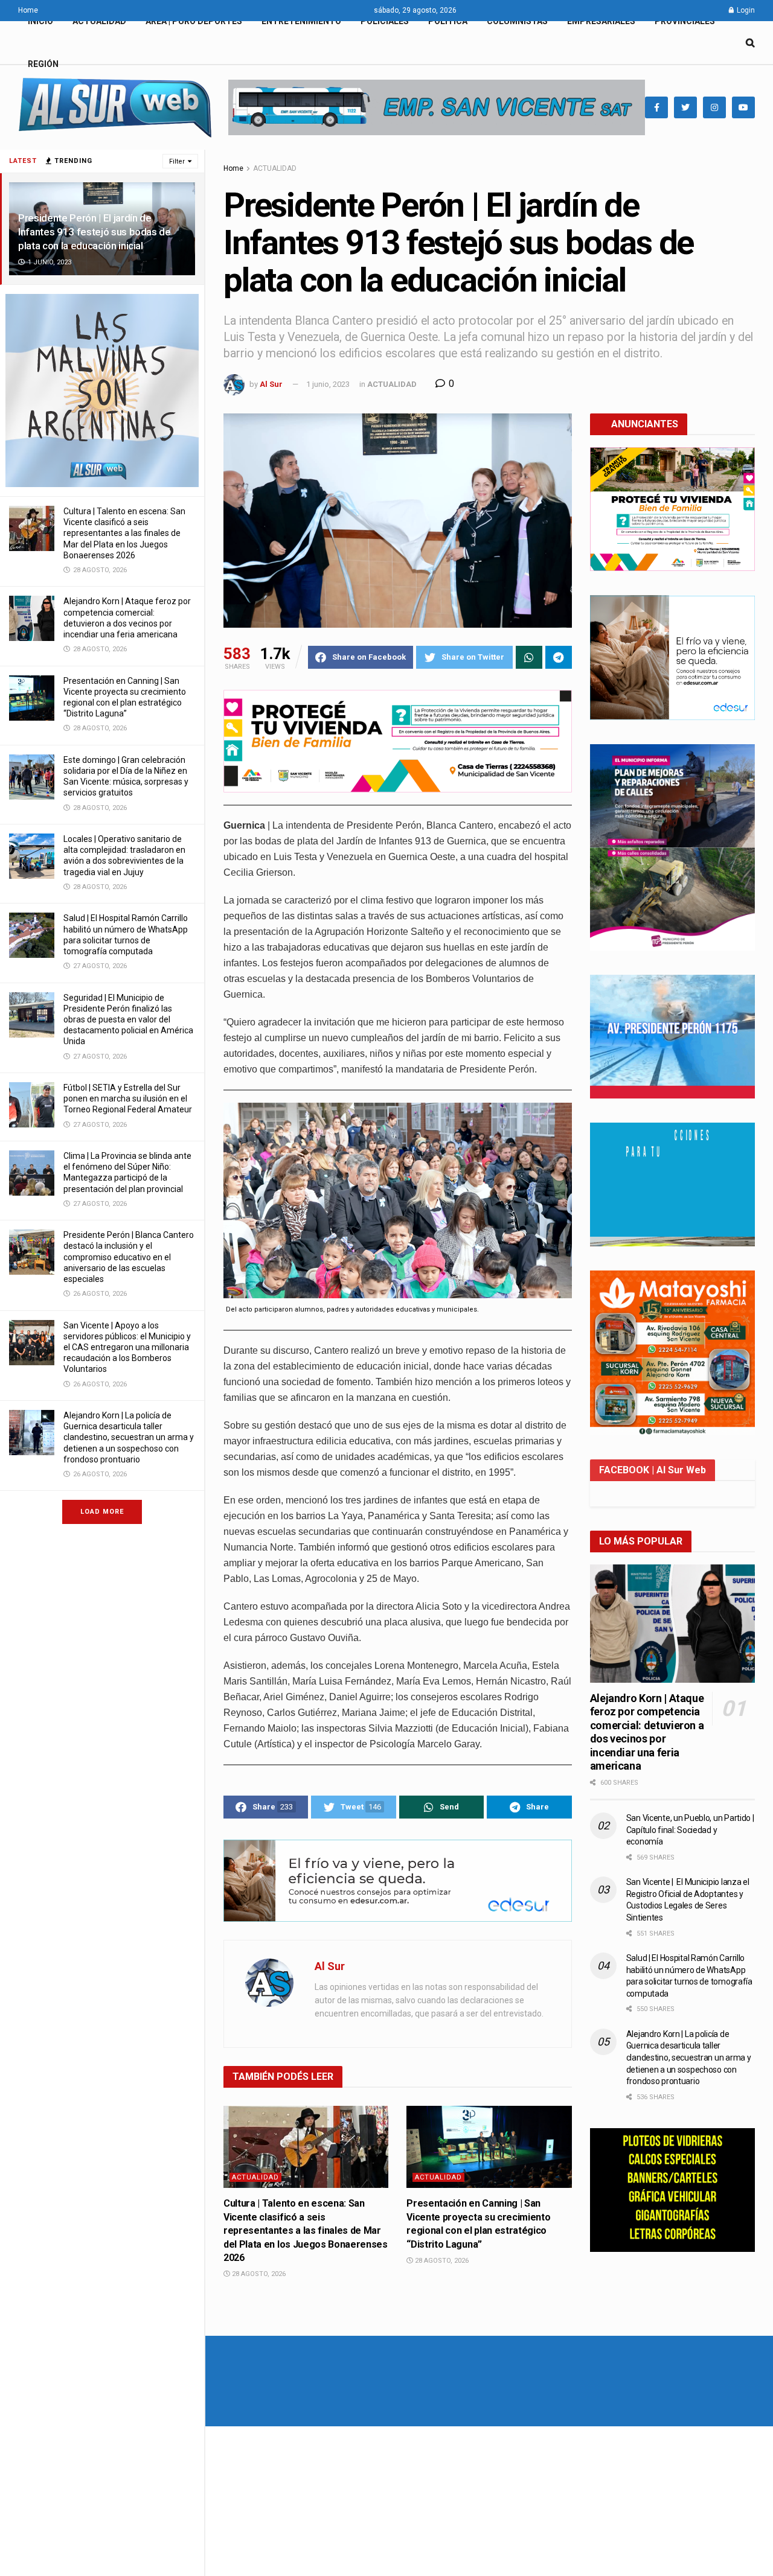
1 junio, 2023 (328, 384)
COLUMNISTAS (517, 21)
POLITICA (448, 21)
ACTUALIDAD (99, 21)
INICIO (40, 21)
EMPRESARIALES (601, 21)
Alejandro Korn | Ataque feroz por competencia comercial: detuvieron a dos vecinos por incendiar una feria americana (647, 1732)
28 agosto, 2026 (258, 2274)
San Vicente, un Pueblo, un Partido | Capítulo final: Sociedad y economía (690, 1830)
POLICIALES (385, 21)
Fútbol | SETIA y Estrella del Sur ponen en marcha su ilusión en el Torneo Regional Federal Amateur (128, 1098)
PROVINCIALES (685, 21)
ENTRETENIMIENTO (301, 21)
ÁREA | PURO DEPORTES (194, 21)
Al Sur (271, 384)
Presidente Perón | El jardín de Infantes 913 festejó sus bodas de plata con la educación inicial (95, 232)
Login (745, 10)
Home (28, 10)
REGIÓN (43, 64)
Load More (102, 1512)
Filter (177, 161)
